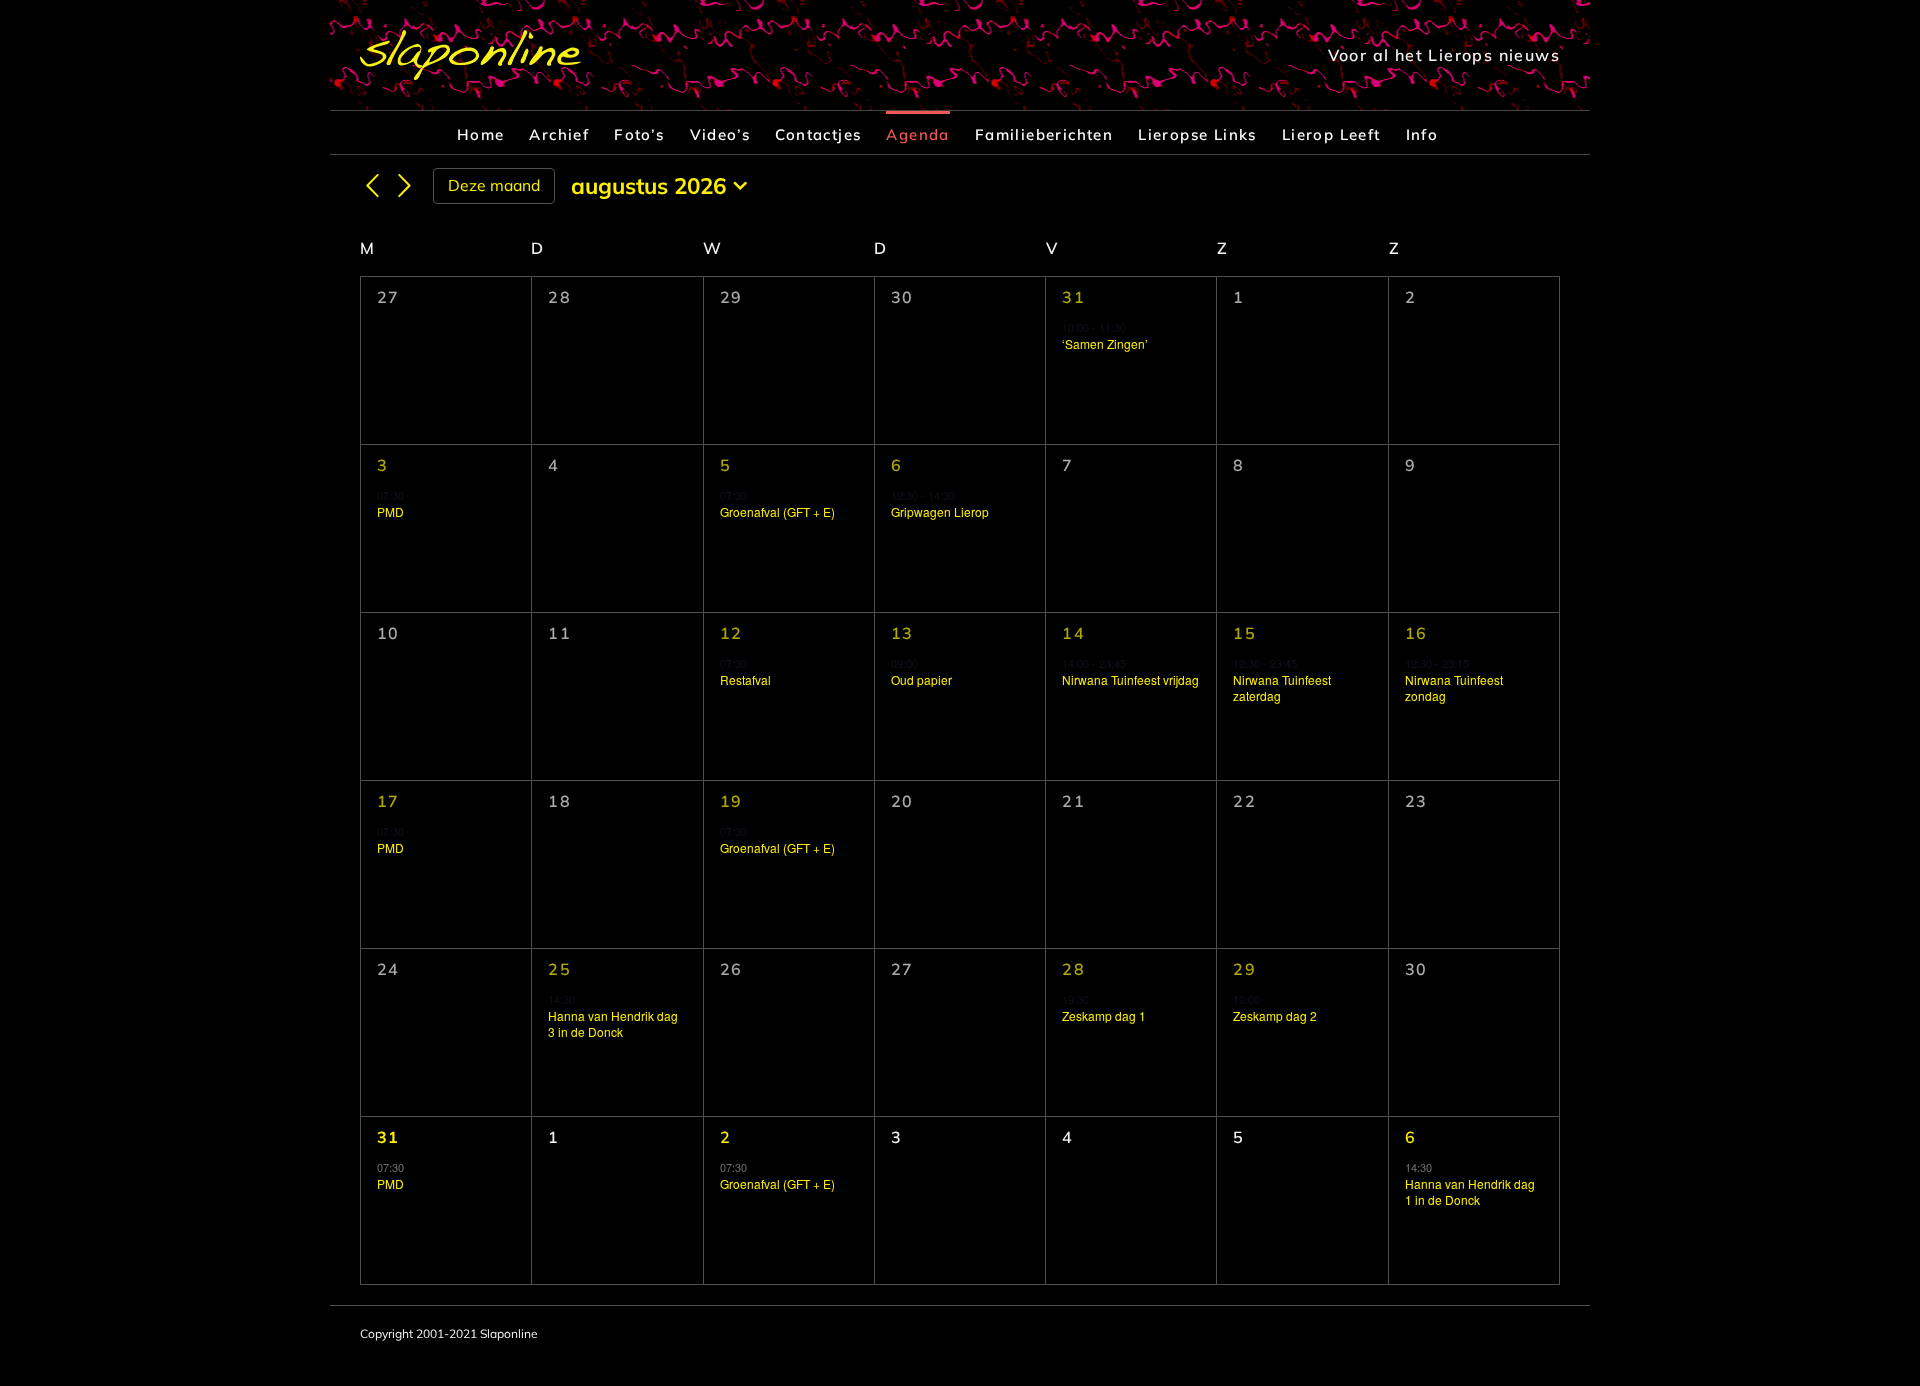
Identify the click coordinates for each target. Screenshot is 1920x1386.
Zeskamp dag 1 (1104, 1015)
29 (1244, 969)
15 (1244, 633)
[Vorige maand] (372, 187)
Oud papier (921, 679)
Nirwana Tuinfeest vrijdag (1130, 679)
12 (731, 633)
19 (731, 801)
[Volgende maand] (405, 187)
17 (388, 801)
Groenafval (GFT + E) (777, 511)
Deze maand (494, 185)
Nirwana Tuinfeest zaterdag (1282, 688)
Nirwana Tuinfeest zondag (1454, 688)
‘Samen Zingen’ (1105, 343)
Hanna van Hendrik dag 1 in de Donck (1470, 1192)
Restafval (745, 679)
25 (559, 969)
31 (1073, 297)
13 (902, 633)
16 (1416, 633)
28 (1073, 969)
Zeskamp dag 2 (1275, 1015)
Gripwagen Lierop (940, 511)
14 (1073, 633)
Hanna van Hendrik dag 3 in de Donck (613, 1024)
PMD (390, 511)
